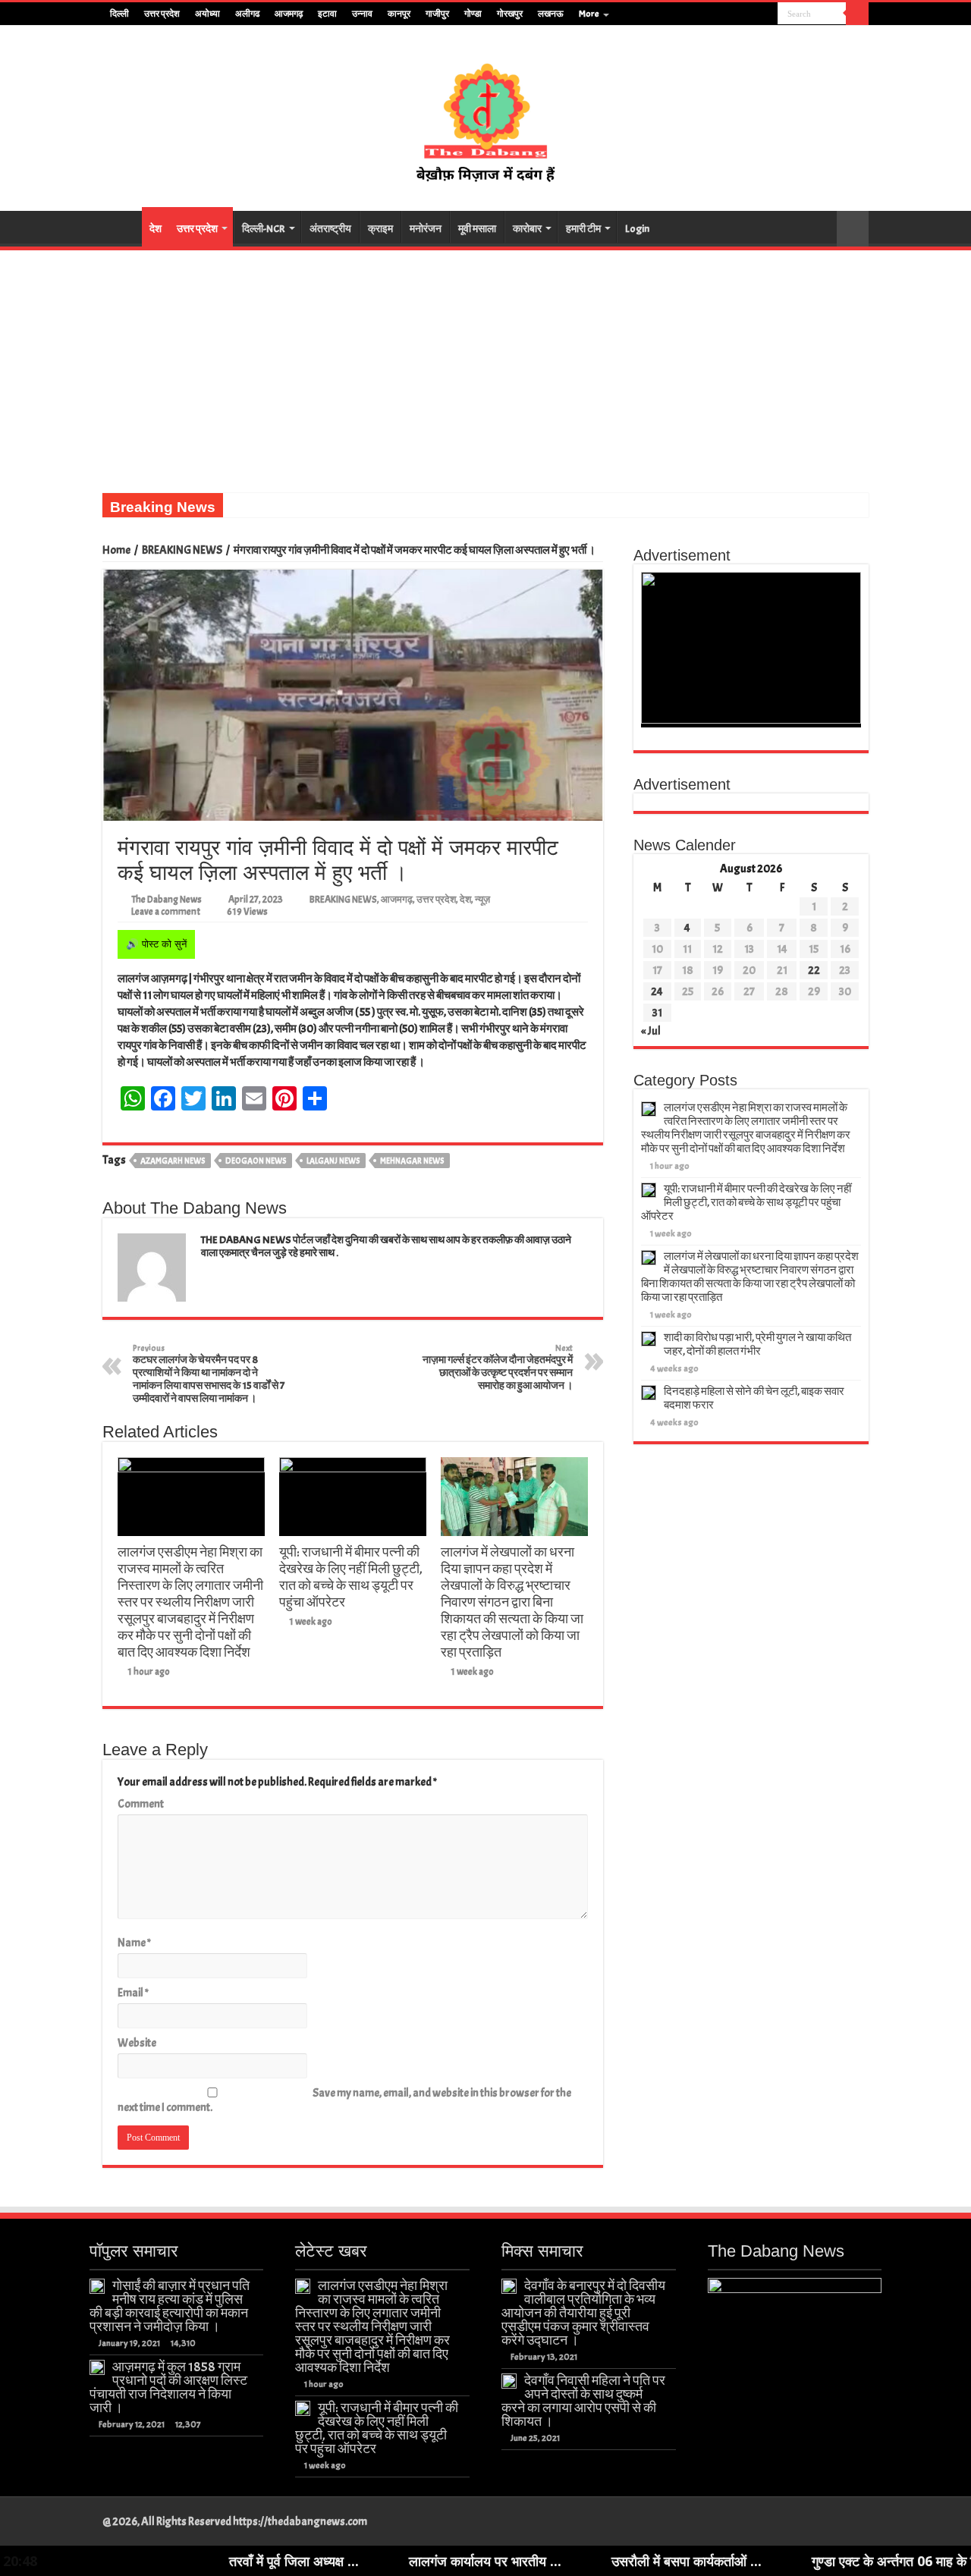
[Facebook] (723, 14)
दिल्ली (119, 14)
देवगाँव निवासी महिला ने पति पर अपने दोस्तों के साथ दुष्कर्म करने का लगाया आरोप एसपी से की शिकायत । (583, 2401)
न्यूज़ (482, 900)
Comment (141, 1804)
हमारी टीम (583, 229)
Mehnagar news (412, 1161)
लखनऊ (551, 14)
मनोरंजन (426, 229)
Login (637, 229)
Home (116, 550)
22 (814, 971)
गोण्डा (473, 14)
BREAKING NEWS (182, 550)
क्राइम (380, 229)
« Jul (651, 1031)
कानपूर (399, 14)
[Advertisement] (485, 364)
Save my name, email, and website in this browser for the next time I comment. (344, 2100)
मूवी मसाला (477, 229)
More (589, 14)
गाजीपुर (437, 14)
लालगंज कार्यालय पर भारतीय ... (393, 2561)
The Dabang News (167, 900)
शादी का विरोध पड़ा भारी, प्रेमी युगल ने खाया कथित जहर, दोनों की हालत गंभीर (757, 1345)
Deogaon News (256, 1161)
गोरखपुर (510, 14)
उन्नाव (362, 14)
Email (133, 1993)
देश (156, 229)
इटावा (327, 14)
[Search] (857, 14)
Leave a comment (166, 912)
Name (134, 1943)
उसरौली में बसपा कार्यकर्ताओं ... (594, 2561)
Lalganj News (333, 1161)
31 (657, 1013)
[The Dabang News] (485, 115)
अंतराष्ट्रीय (330, 229)
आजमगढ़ (289, 14)
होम (122, 227)
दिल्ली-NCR (264, 229)
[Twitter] (738, 14)
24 (657, 992)
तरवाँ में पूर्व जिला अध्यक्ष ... (201, 2561)
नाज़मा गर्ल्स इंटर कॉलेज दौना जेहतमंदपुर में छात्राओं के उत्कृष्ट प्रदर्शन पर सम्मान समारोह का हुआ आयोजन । (498, 1367)
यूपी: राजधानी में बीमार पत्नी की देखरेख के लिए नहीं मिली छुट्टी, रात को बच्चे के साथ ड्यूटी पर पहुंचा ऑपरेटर (351, 1577)
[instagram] (767, 14)
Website (137, 2043)
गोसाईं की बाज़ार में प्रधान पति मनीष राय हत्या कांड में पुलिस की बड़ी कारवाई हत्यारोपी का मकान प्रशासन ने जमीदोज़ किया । (170, 2306)
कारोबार (527, 229)
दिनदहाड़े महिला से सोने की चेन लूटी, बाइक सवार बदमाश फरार (754, 1398)
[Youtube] (752, 14)
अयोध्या (207, 14)
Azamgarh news (173, 1161)
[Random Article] (853, 229)
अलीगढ (247, 14)
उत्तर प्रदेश (162, 14)
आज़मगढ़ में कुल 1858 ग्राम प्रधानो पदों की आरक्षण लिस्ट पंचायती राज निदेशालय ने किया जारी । (168, 2387)
